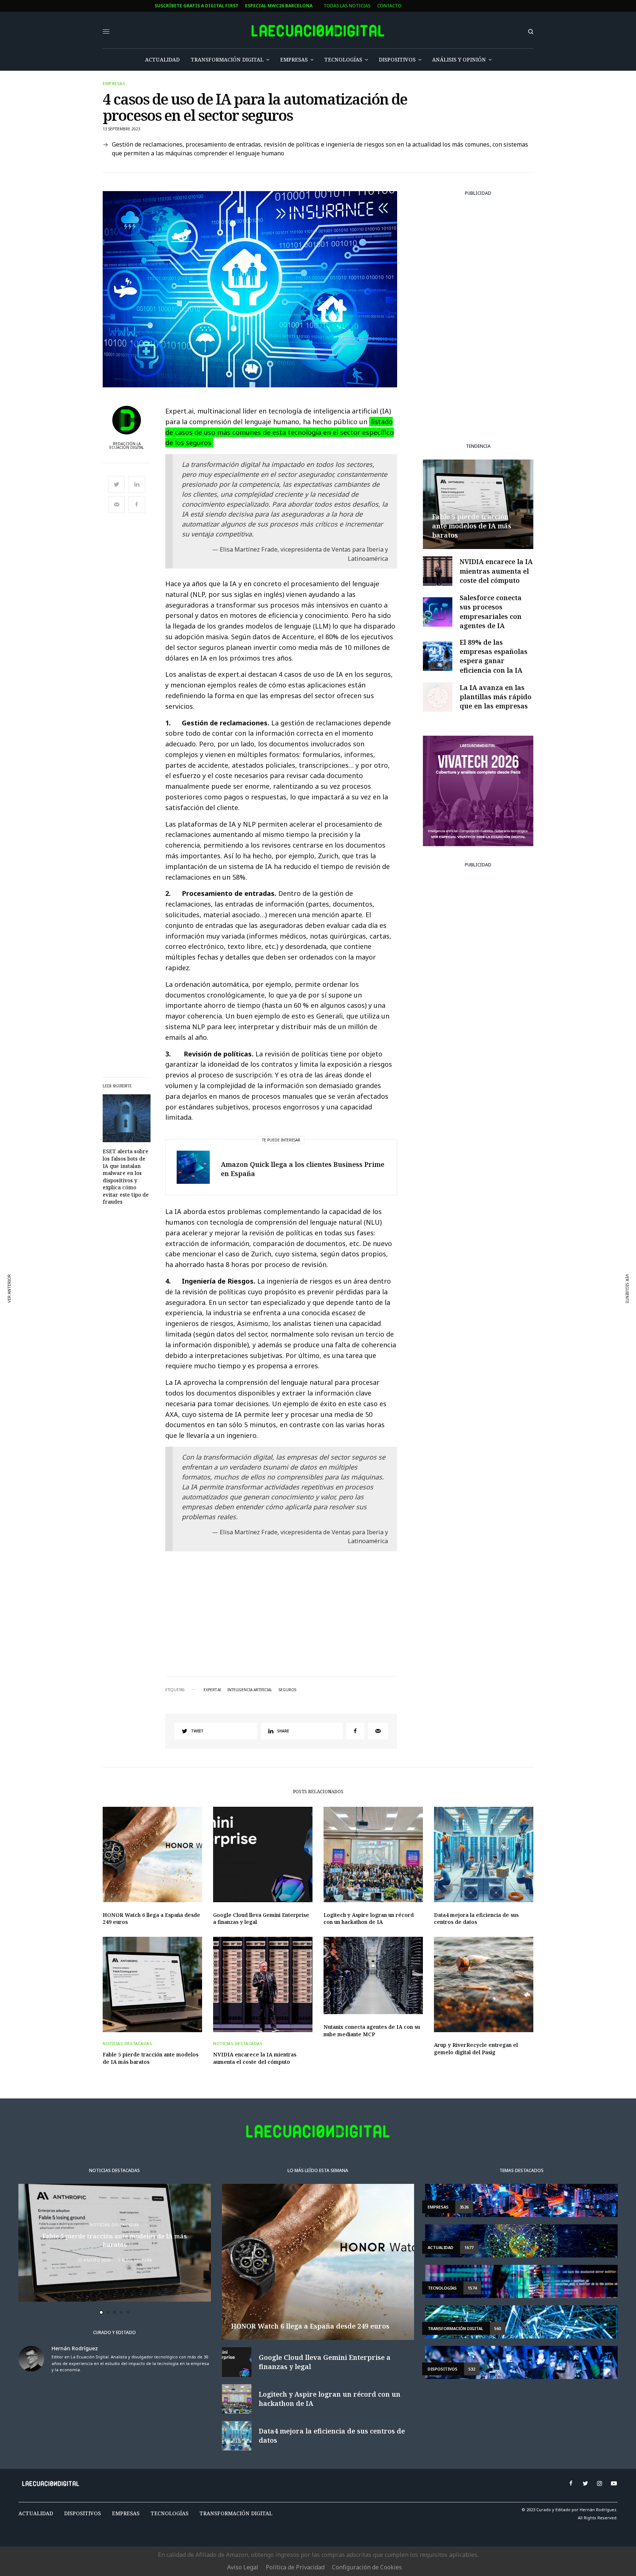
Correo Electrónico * (235, 1256)
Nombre (218, 1284)
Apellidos (221, 1312)
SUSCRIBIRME (235, 1368)
